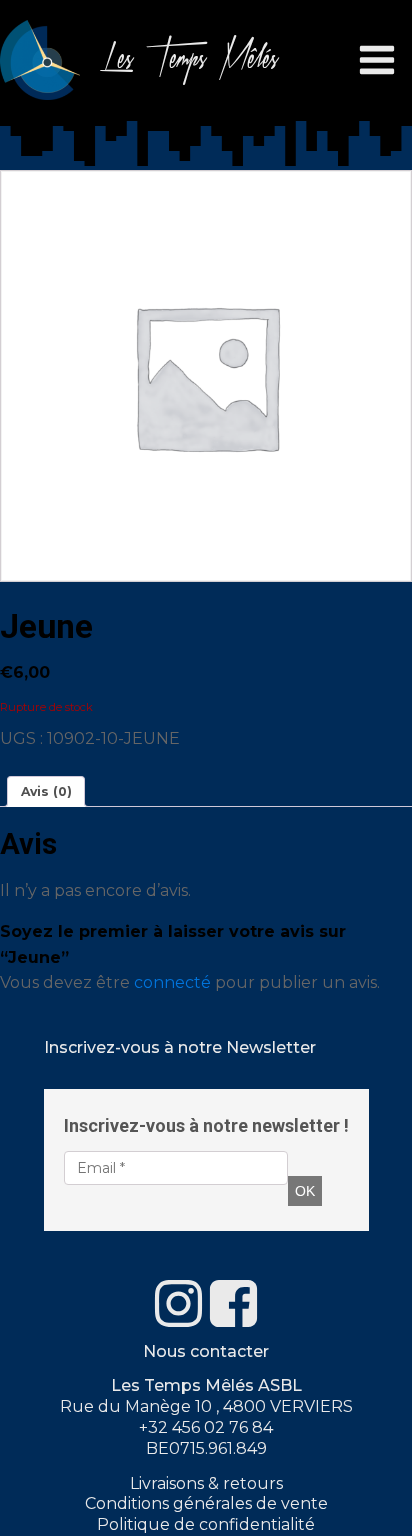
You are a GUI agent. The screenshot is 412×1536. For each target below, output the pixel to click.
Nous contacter (206, 1351)
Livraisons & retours (206, 1483)
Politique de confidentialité (206, 1524)
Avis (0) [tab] (46, 791)
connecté (172, 982)
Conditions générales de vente (206, 1503)
